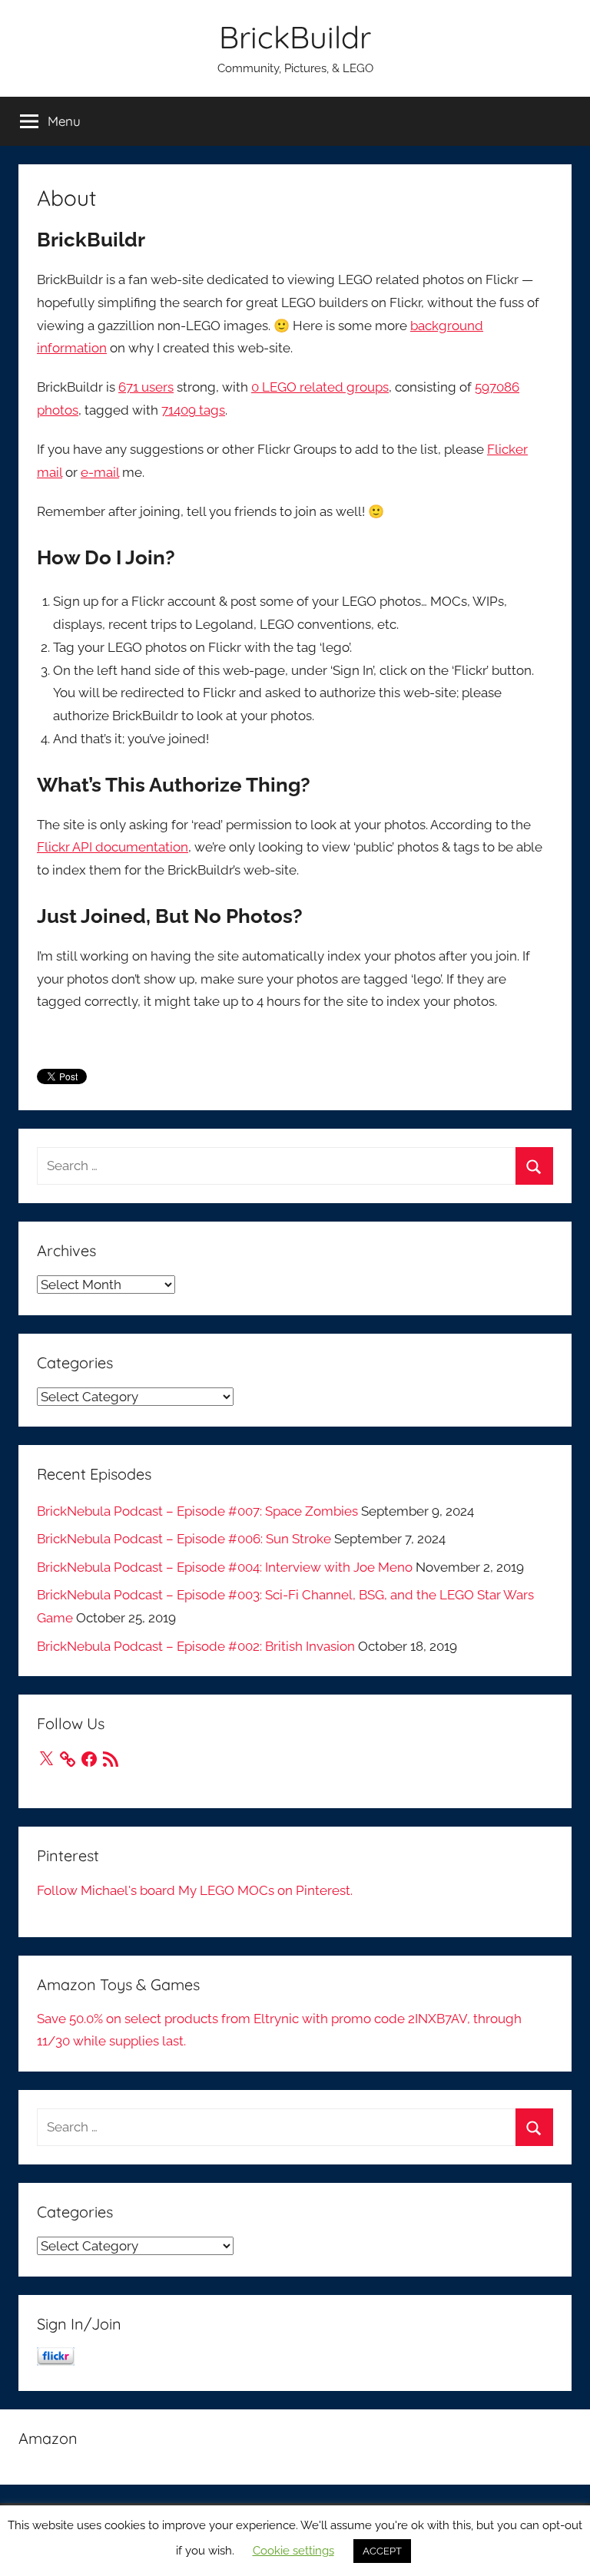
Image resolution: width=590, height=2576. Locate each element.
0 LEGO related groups (320, 387)
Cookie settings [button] (293, 2551)
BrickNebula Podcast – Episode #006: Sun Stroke (184, 1539)
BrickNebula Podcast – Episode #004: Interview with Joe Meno (225, 1567)
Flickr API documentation (113, 847)
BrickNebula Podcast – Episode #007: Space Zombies (197, 1511)
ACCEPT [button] (382, 2551)
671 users (146, 387)
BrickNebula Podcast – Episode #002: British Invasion (196, 1646)
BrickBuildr (295, 37)
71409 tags (193, 410)
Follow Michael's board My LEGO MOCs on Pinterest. (195, 1890)
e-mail (100, 472)
